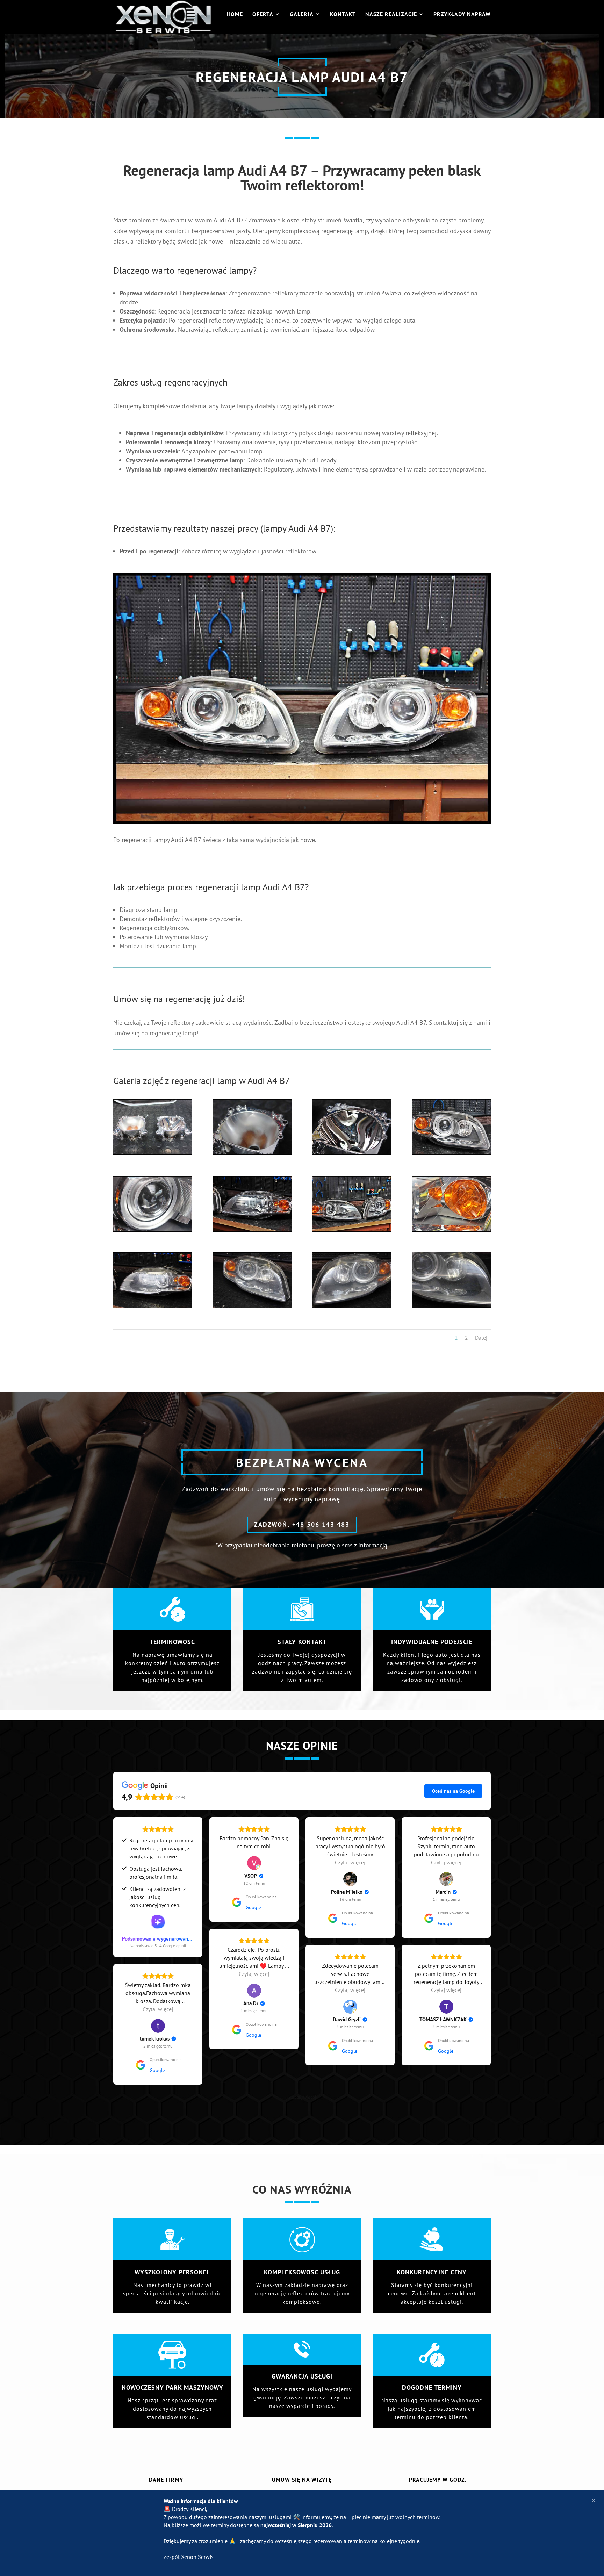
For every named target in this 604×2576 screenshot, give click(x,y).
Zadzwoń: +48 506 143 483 (302, 1524)
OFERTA (263, 15)
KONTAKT (343, 15)
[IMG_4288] (252, 1153)
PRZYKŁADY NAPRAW (462, 15)
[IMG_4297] (302, 822)
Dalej (481, 1338)
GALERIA (302, 15)
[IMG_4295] (451, 1153)
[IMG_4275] (252, 1306)
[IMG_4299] (352, 1229)
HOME (235, 15)
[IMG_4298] (252, 1229)
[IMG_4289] (352, 1153)
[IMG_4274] (153, 1306)
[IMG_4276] (352, 1306)
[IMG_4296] (153, 1229)
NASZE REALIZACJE (391, 15)
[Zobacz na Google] (254, 1863)
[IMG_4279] (451, 1306)
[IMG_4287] (153, 1153)
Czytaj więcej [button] (350, 1862)
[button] (594, 2501)
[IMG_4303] (451, 1229)
